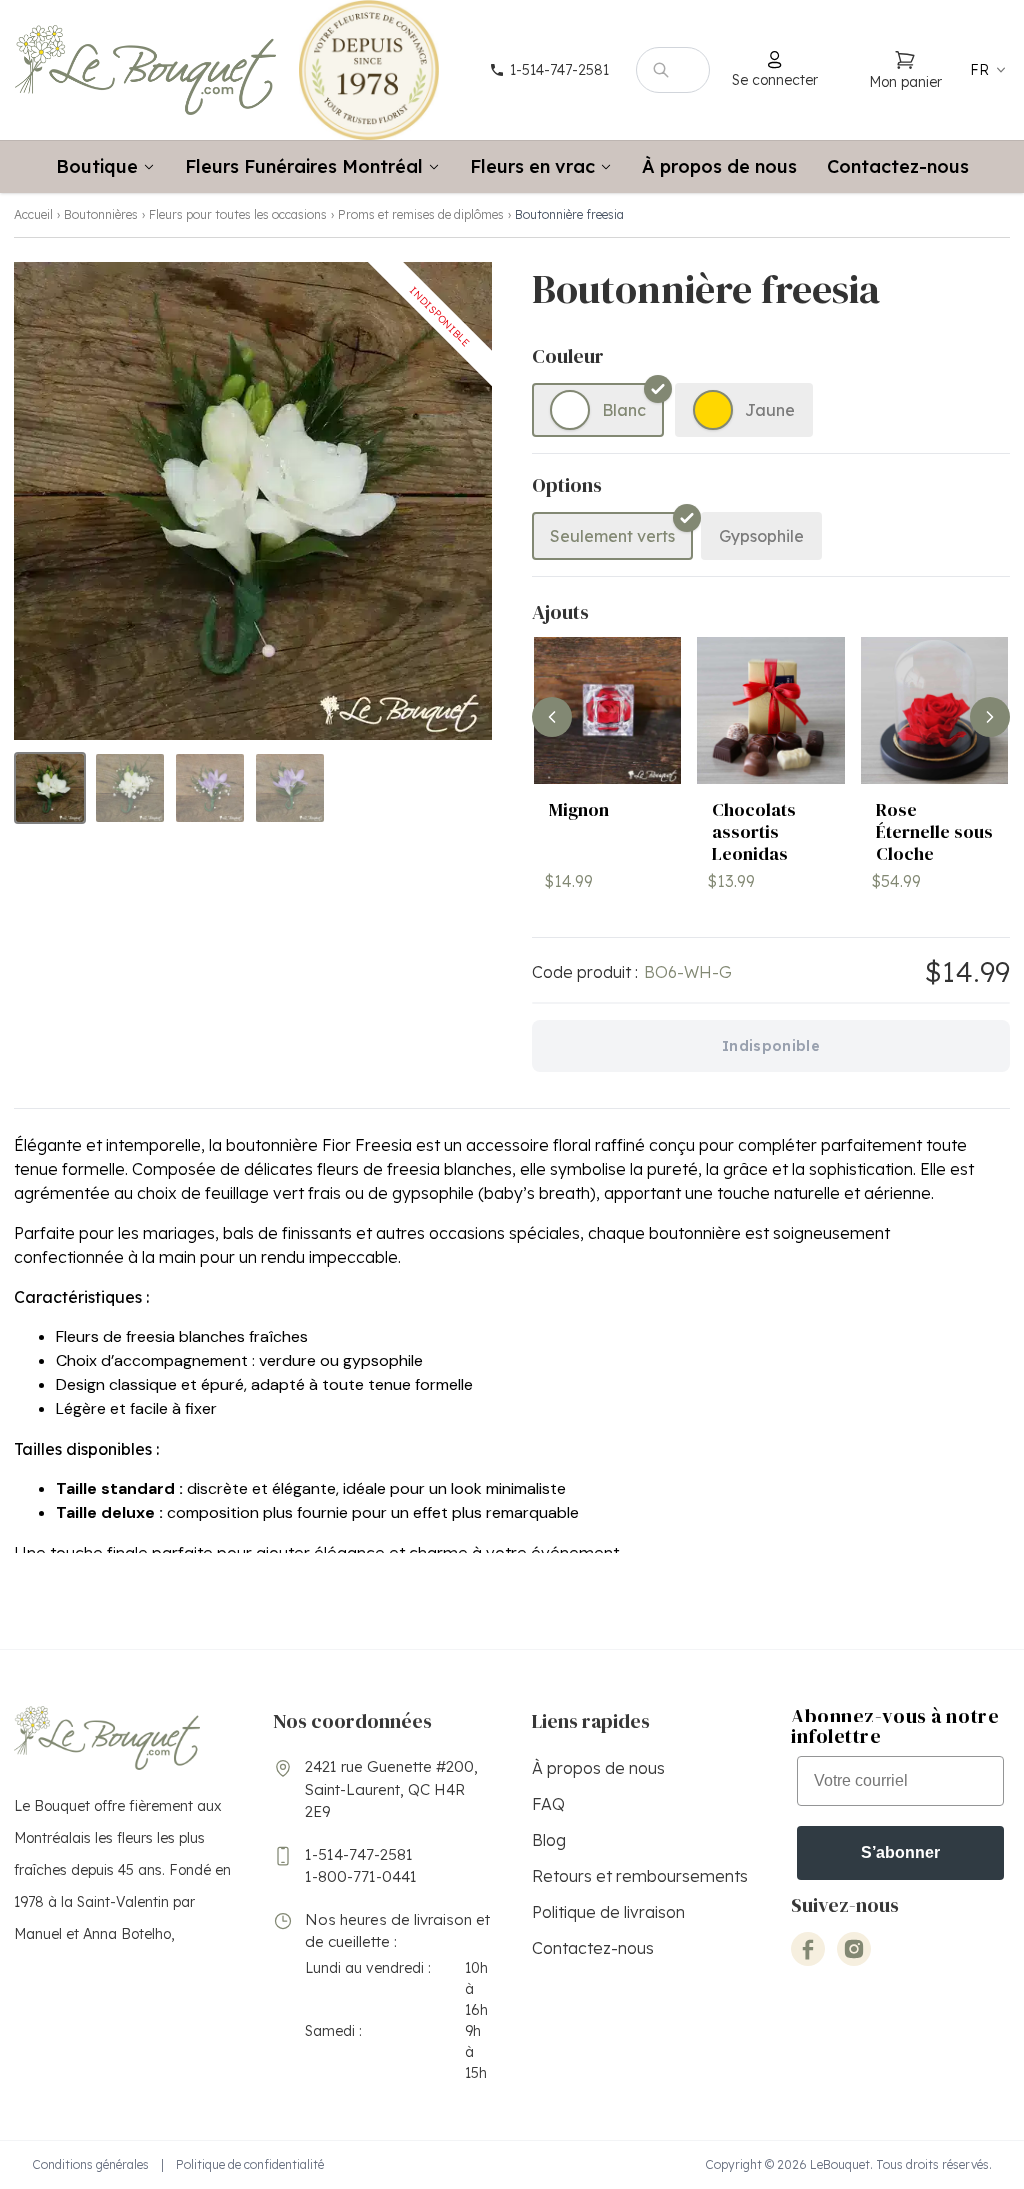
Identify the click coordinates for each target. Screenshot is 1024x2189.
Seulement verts (612, 536)
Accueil (33, 214)
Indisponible (771, 1046)
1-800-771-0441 (361, 1876)
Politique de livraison (608, 1912)
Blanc (624, 410)
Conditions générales (90, 2164)
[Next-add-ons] (990, 717)
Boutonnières (101, 214)
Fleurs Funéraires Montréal (304, 166)
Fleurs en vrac (532, 166)
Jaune (770, 410)
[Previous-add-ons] (552, 717)
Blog (549, 1840)
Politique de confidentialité (250, 2164)
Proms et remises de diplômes (421, 214)
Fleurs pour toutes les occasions (238, 214)
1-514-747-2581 (359, 1854)
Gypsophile (761, 536)
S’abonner (900, 1852)
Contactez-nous (898, 166)
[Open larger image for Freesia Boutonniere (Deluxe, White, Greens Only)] (253, 501)
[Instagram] (854, 1949)
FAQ (548, 1804)
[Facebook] (808, 1949)
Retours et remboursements (640, 1876)
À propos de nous (719, 166)
